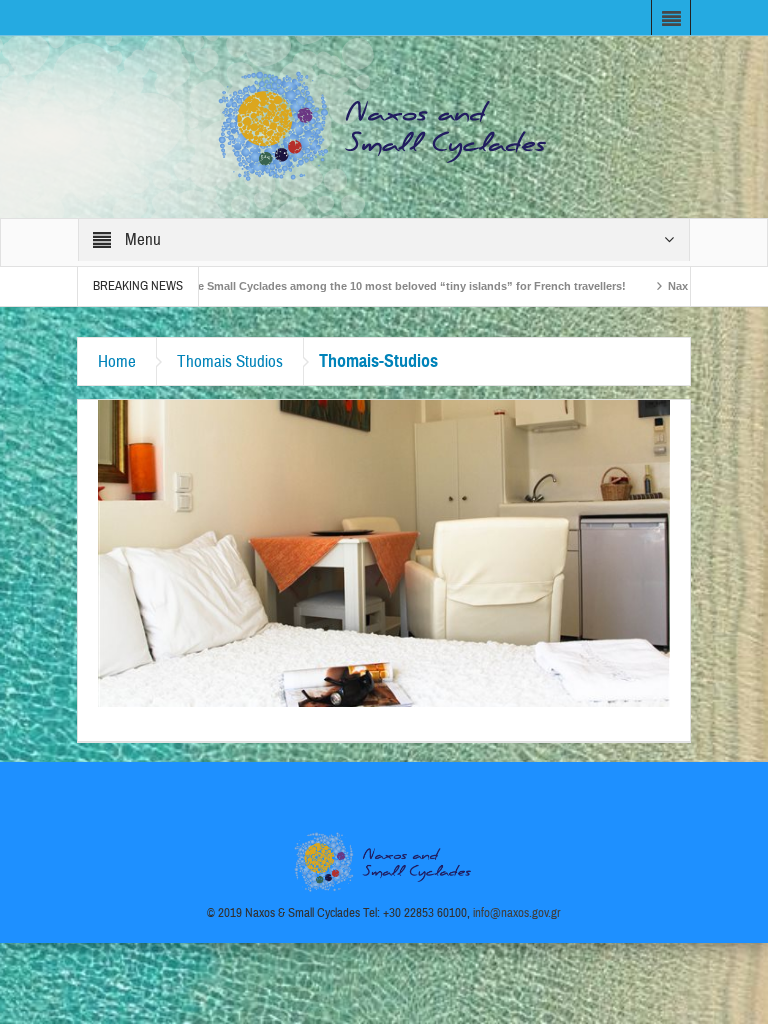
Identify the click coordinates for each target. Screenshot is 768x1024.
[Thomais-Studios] (384, 552)
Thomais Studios (230, 361)
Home (117, 361)
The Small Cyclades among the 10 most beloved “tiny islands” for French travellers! (361, 286)
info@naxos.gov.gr (517, 913)
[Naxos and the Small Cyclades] (384, 126)
